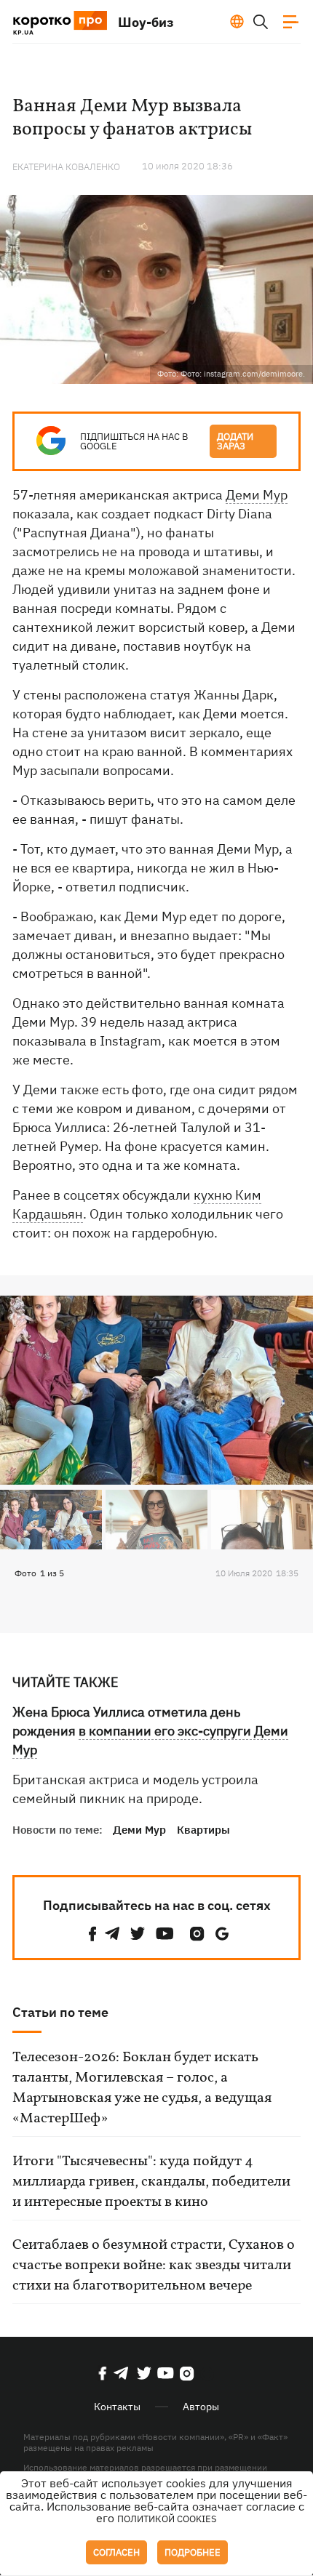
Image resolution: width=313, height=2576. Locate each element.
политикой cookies (167, 2519)
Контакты (117, 2407)
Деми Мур (257, 495)
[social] (92, 1934)
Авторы (201, 2407)
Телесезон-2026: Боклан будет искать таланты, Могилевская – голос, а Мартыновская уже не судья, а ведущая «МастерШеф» (142, 2088)
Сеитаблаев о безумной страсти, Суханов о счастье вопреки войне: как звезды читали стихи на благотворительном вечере (154, 2266)
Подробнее (193, 2552)
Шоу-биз (146, 22)
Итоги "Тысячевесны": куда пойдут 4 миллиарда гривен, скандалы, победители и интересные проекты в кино (151, 2182)
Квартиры (203, 1830)
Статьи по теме (60, 2012)
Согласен (116, 2552)
